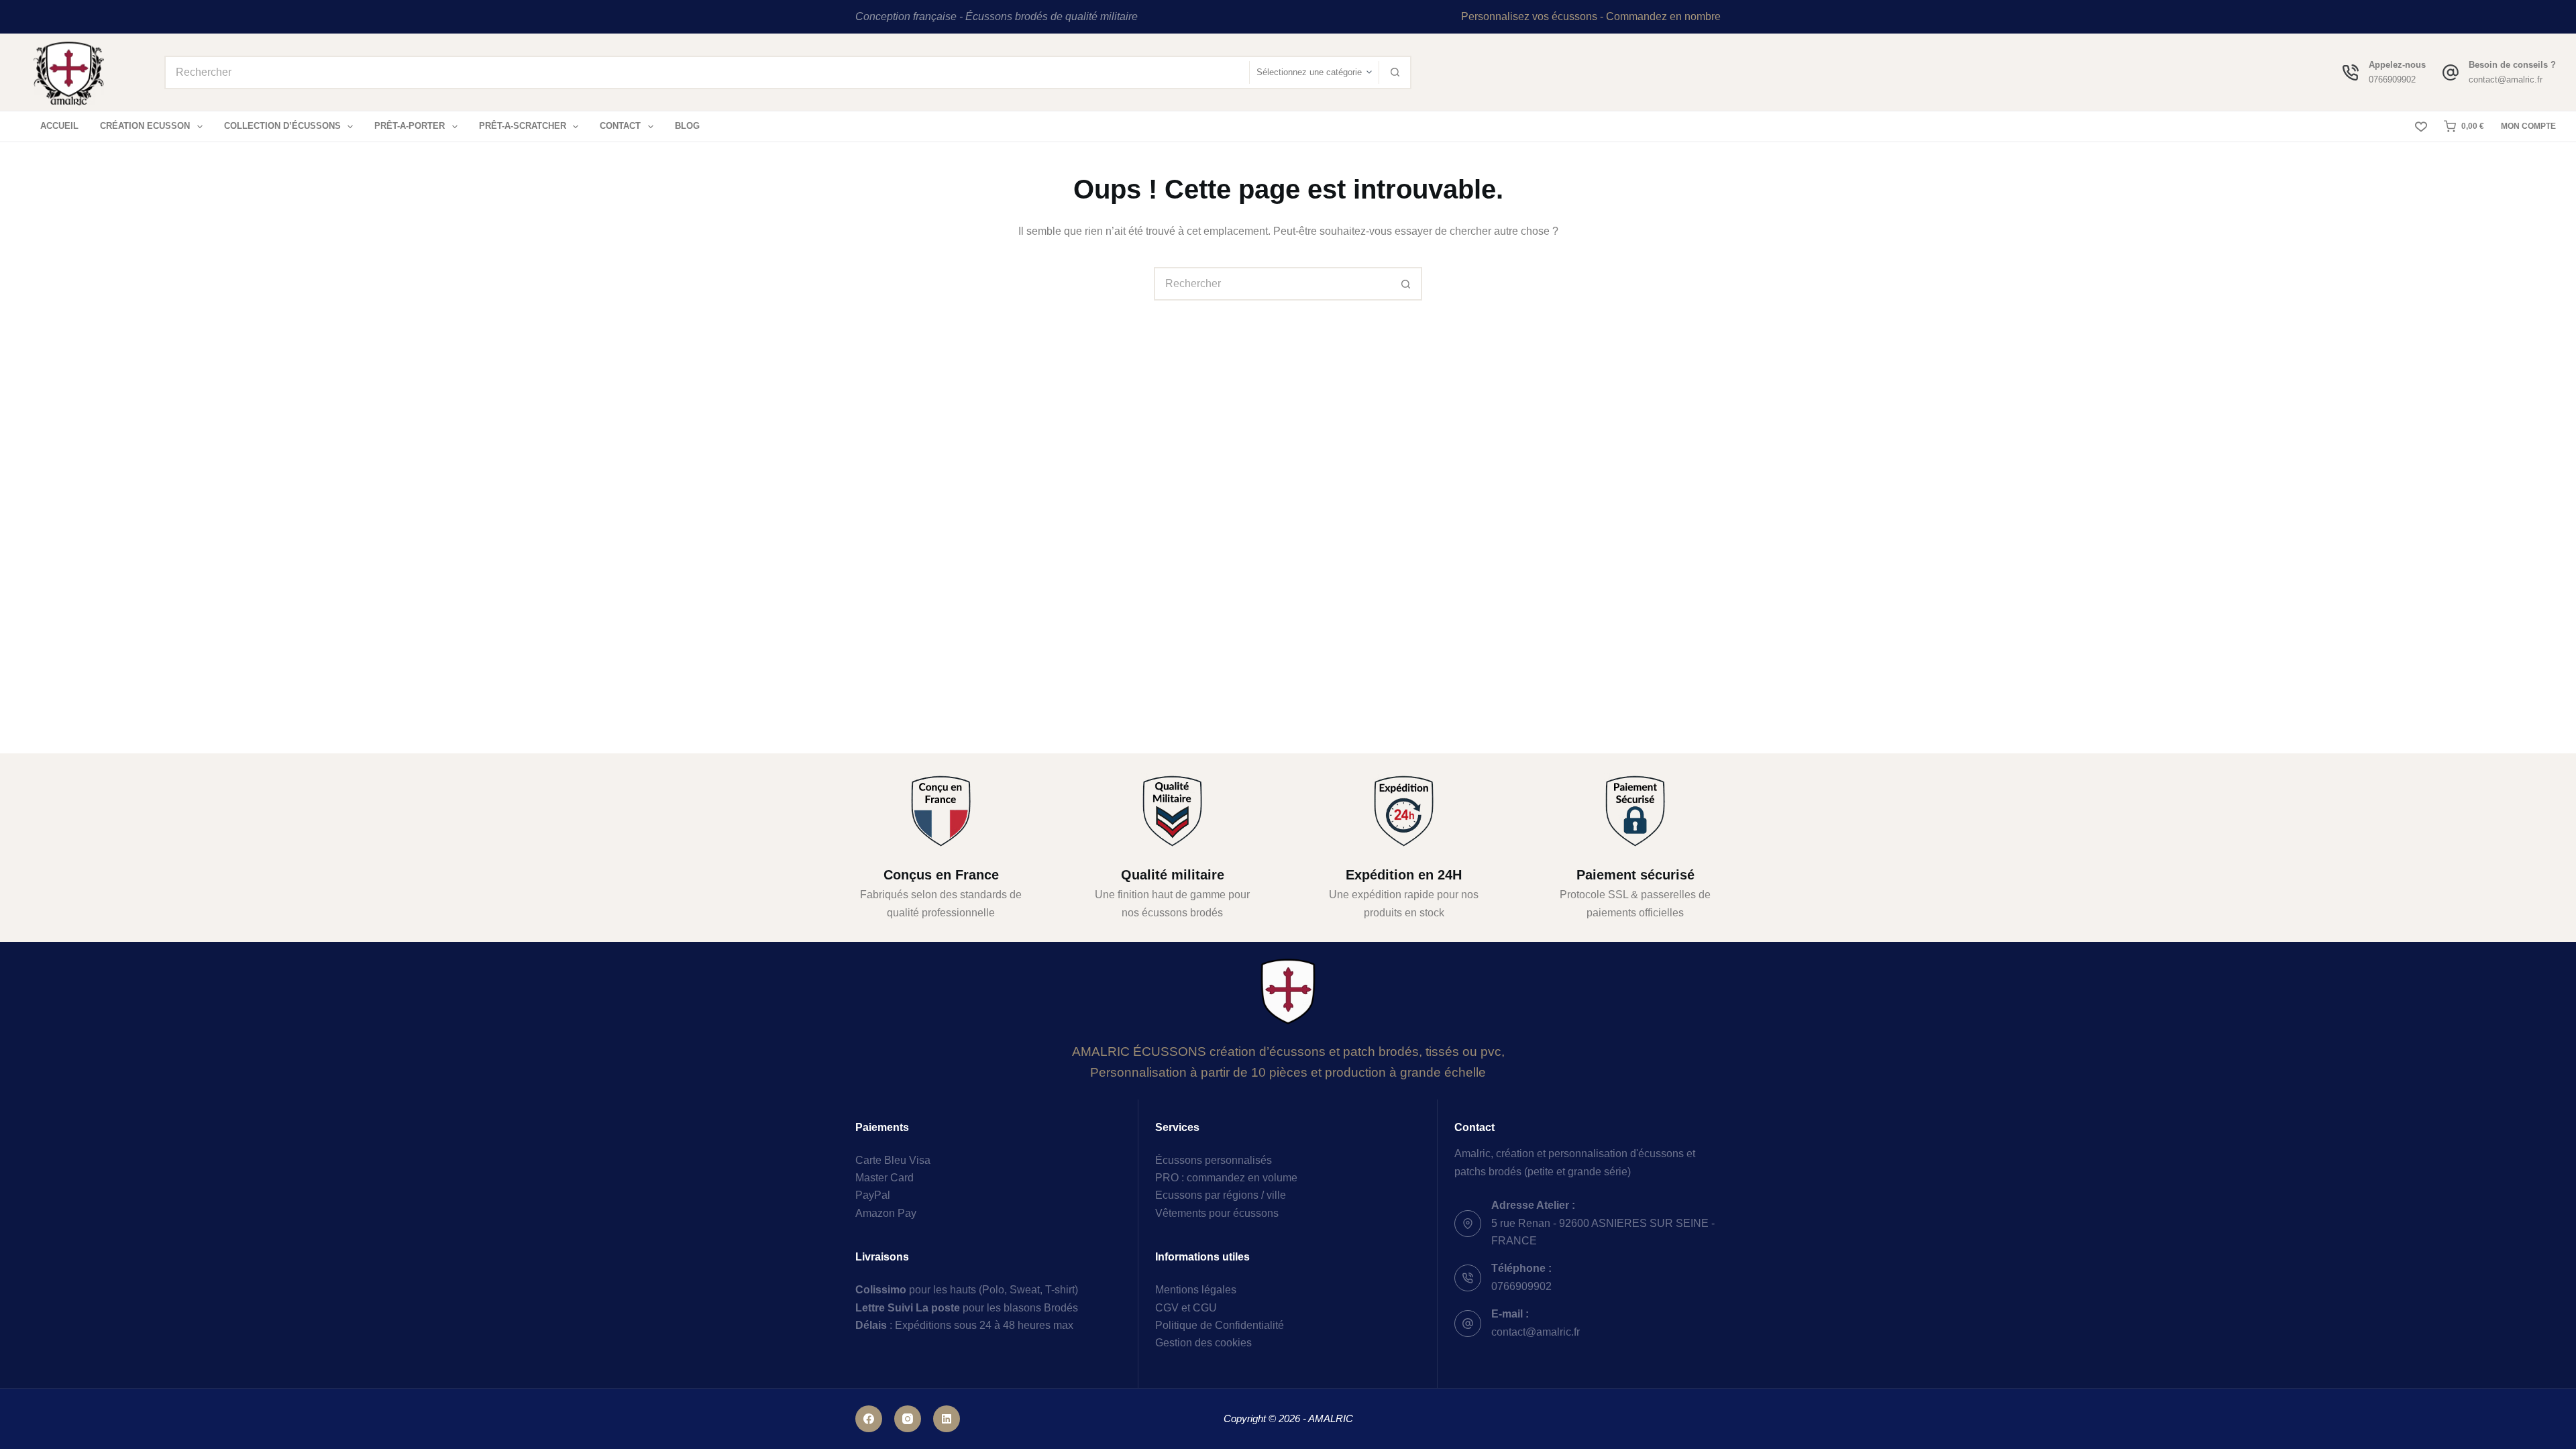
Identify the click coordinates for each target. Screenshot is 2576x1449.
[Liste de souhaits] (2421, 127)
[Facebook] (869, 1419)
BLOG (687, 126)
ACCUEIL (59, 126)
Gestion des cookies (1203, 1343)
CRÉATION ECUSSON (145, 126)
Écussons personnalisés (1214, 1160)
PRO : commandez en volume (1226, 1178)
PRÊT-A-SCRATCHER (523, 126)
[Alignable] (947, 1419)
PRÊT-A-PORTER (410, 126)
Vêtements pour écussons (1217, 1213)
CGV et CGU (1186, 1308)
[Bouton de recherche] (1395, 72)
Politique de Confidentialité (1220, 1325)
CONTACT (620, 126)
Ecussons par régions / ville (1221, 1195)
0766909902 (2392, 79)
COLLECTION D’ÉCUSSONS (282, 126)
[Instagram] (908, 1419)
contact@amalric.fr (2506, 79)
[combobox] (707, 72)
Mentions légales (1196, 1290)
